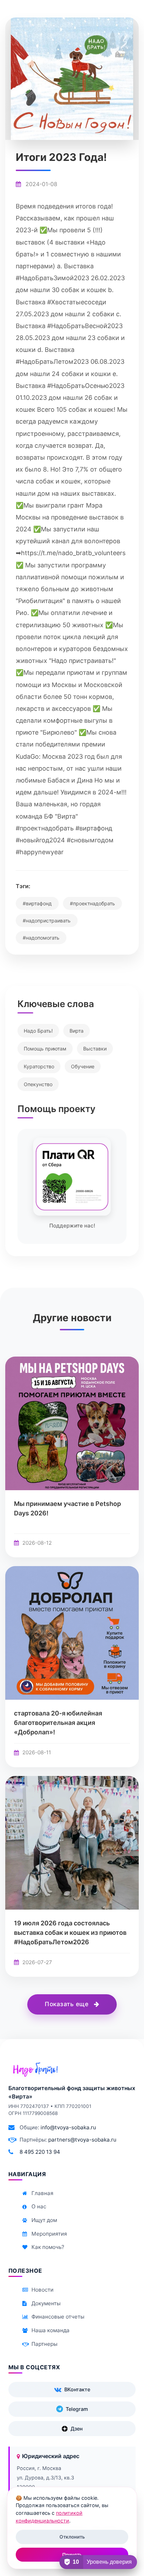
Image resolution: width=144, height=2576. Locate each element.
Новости (42, 2290)
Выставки (95, 1049)
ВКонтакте (77, 2389)
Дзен (77, 2429)
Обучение (83, 1066)
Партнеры (44, 2344)
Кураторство (39, 1066)
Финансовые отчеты (58, 2317)
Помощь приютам (45, 1049)
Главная (42, 2193)
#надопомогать (41, 938)
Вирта (77, 1031)
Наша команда (51, 2330)
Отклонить (72, 2537)
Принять (72, 2555)
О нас (39, 2206)
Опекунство (38, 1084)
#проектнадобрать (92, 903)
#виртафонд (37, 903)
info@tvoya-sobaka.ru (68, 2127)
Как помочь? (48, 2247)
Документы (46, 2303)
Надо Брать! (38, 1031)
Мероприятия (49, 2234)
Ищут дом (44, 2220)
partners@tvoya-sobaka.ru (82, 2140)
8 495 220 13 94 (40, 2152)
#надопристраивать (47, 921)
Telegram (77, 2409)
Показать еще (68, 2004)
